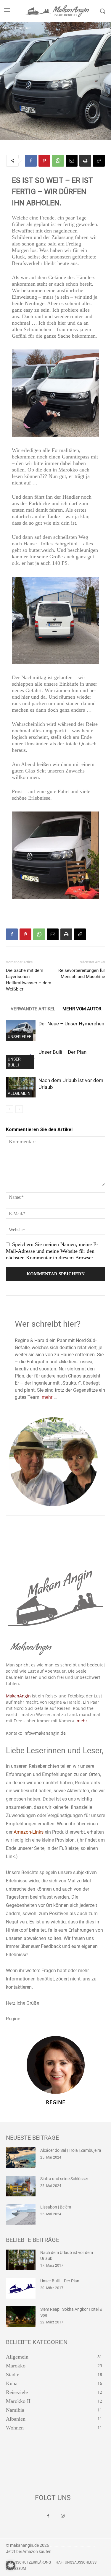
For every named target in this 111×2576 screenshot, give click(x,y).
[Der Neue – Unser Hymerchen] (21, 1031)
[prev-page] (10, 1109)
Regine (55, 2102)
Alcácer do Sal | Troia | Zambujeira (71, 2150)
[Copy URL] (99, 161)
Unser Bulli (23, 28)
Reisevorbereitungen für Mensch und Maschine (82, 974)
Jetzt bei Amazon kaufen (29, 2551)
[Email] (72, 161)
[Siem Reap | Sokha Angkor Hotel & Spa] (21, 2317)
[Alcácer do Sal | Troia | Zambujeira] (21, 2158)
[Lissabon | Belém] (21, 2214)
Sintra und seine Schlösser (64, 2179)
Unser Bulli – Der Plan (62, 1052)
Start (6, 28)
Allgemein (19, 1093)
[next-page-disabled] (19, 1109)
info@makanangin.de (45, 1733)
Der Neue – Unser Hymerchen (71, 1024)
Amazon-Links (29, 1832)
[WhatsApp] (58, 161)
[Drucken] (85, 161)
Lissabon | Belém (56, 2207)
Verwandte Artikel (33, 1009)
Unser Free (20, 1037)
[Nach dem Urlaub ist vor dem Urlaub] (21, 1087)
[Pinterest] (44, 161)
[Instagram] (63, 2516)
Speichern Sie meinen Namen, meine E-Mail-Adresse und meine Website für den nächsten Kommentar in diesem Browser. (52, 1251)
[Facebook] (31, 161)
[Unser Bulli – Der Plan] (21, 2288)
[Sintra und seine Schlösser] (21, 2186)
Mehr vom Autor (82, 1009)
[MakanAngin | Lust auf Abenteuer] (56, 11)
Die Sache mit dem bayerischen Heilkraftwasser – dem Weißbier (29, 980)
